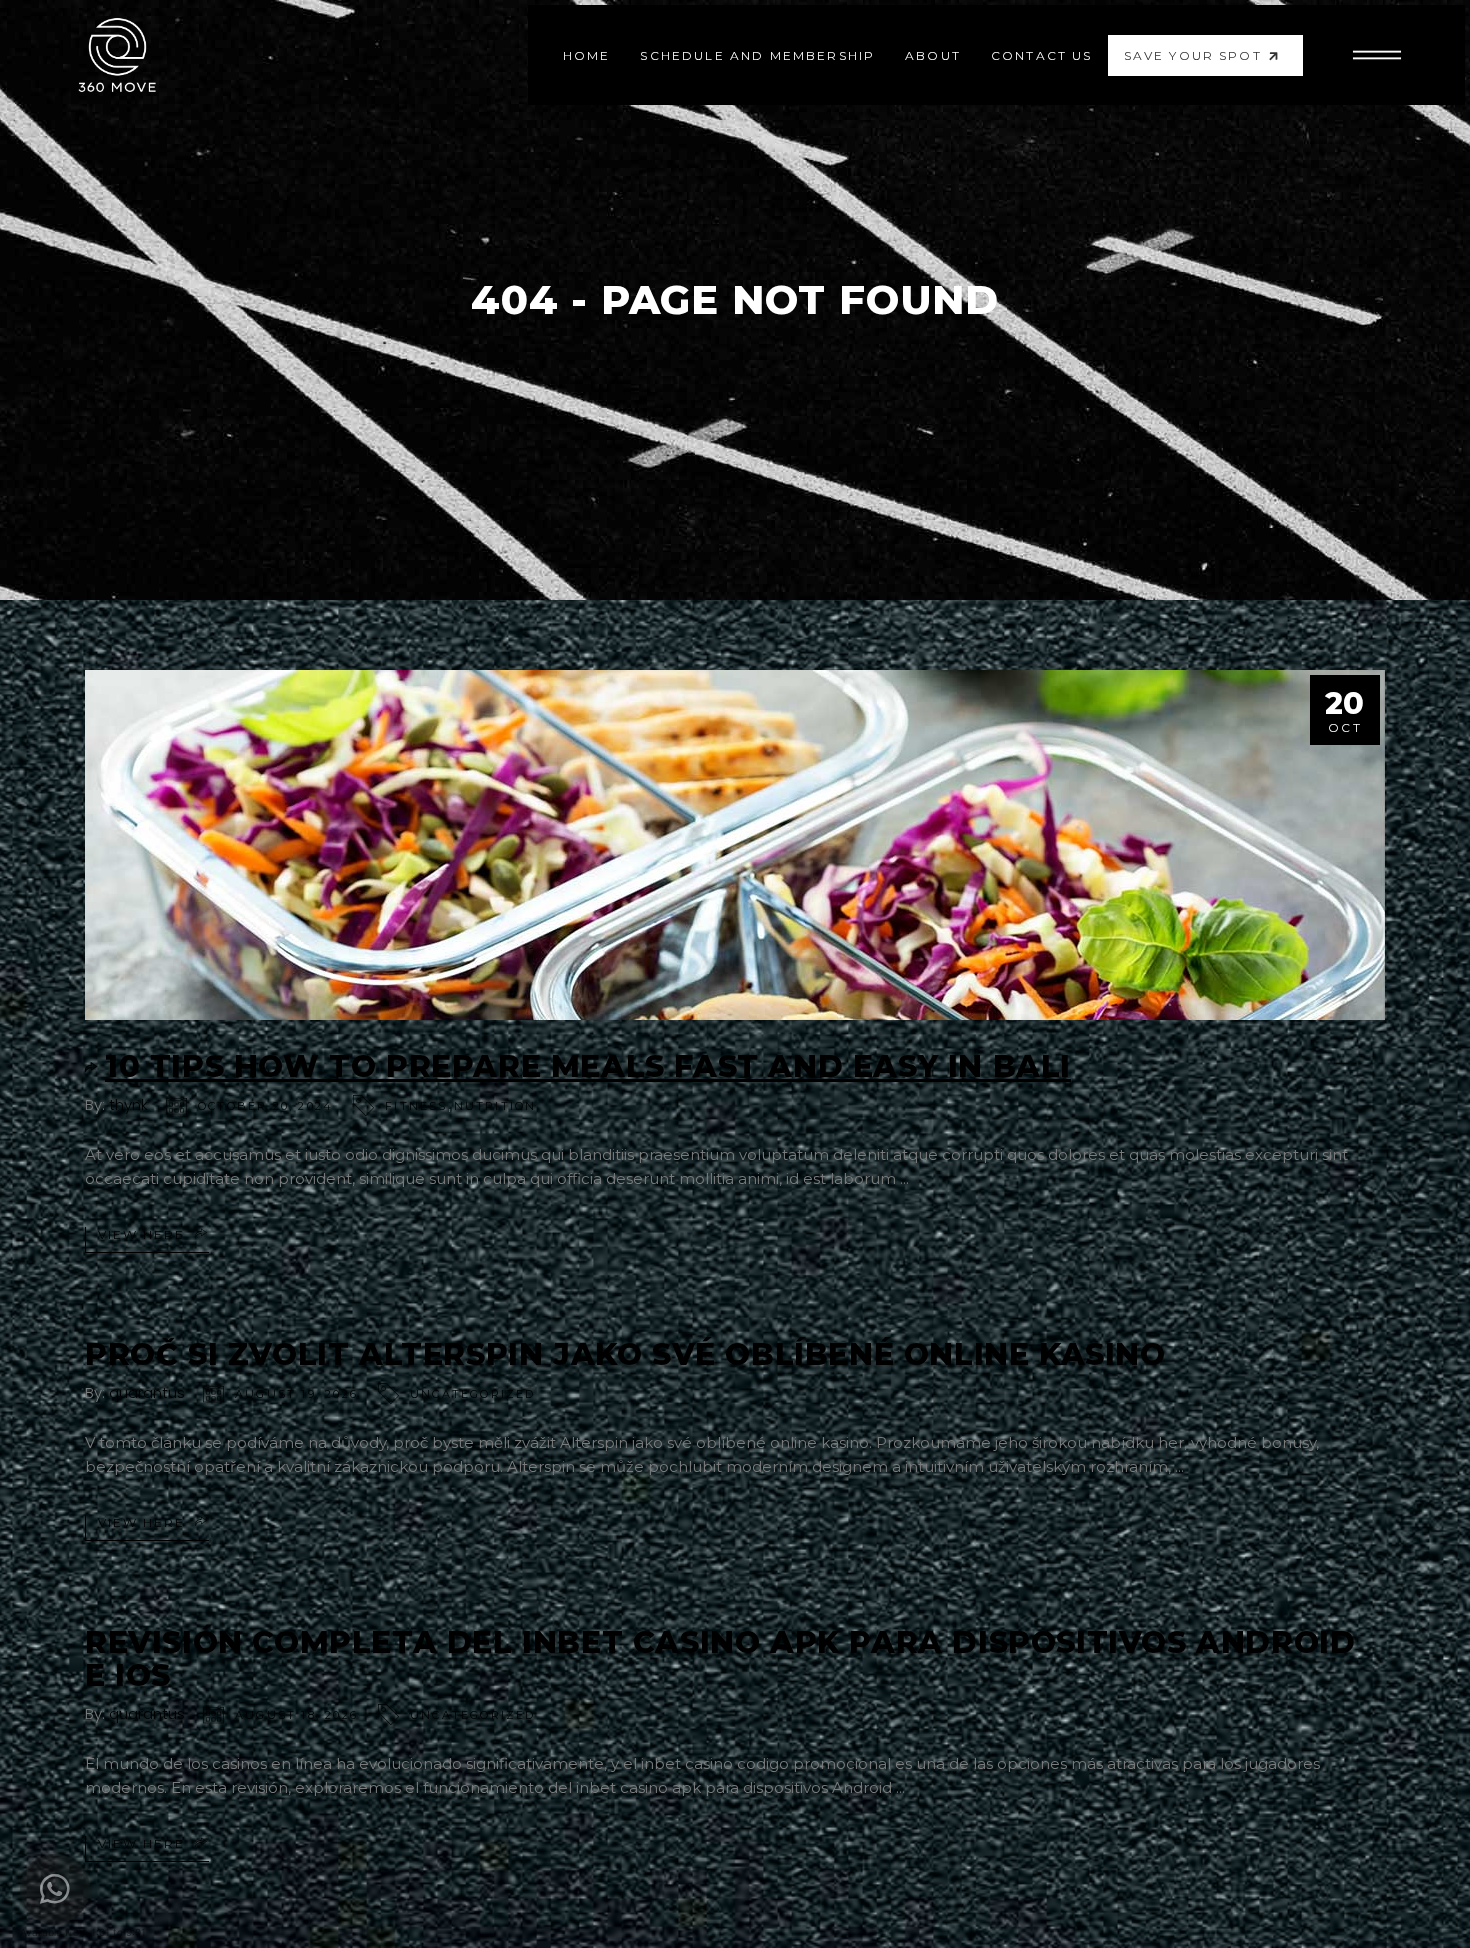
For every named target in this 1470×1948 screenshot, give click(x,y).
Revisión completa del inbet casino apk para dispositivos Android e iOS (720, 1659)
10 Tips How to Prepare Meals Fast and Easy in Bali (588, 1066)
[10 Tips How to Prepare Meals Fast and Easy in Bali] (735, 845)
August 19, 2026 (296, 1394)
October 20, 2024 (265, 1106)
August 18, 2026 (296, 1715)
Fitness (416, 1106)
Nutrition (495, 1106)
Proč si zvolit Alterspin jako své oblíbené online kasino (625, 1354)
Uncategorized (473, 1394)
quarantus (147, 1392)
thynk (128, 1104)
